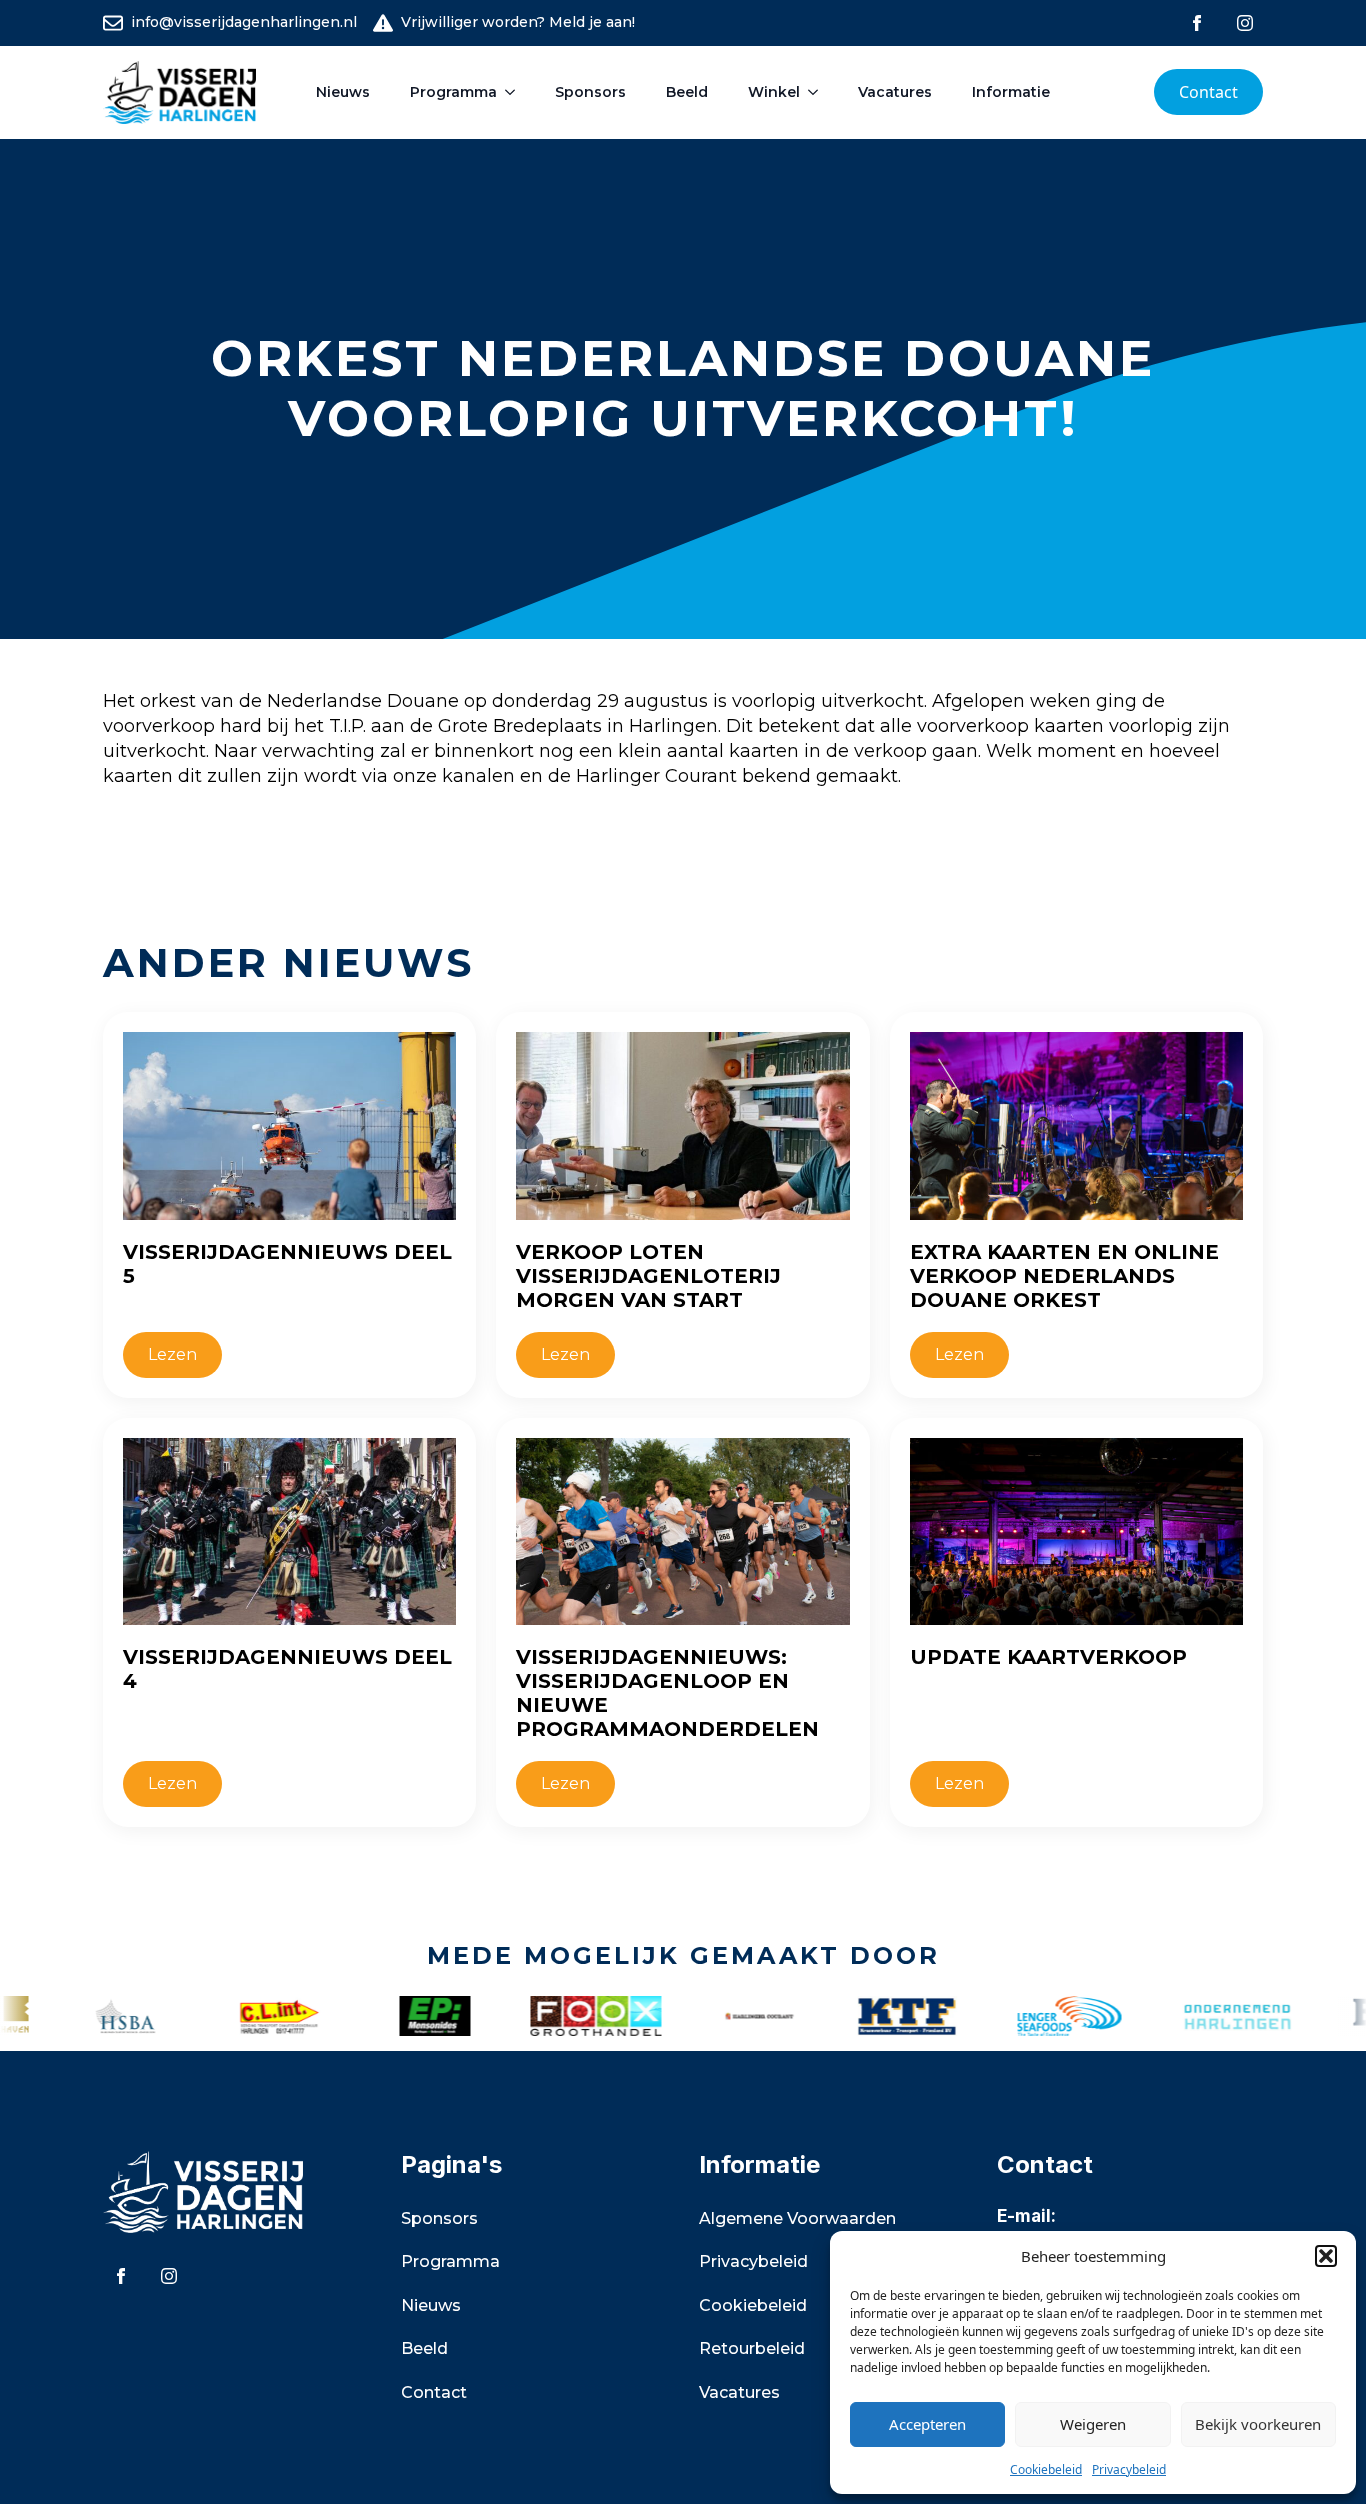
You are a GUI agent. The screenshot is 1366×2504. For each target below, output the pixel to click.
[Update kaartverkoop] (1076, 1532)
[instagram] (1245, 23)
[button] (1326, 2256)
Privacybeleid (1129, 2469)
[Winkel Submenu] (819, 92)
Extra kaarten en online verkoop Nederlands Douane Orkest (1064, 1276)
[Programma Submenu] (516, 92)
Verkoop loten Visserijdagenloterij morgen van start (648, 1276)
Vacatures (895, 92)
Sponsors (590, 92)
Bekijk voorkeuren (1258, 2424)
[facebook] (1197, 23)
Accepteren (927, 2424)
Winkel (774, 92)
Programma (453, 92)
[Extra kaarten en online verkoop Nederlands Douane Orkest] (1076, 1126)
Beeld (687, 92)
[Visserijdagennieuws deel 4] (289, 1531)
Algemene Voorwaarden (797, 2218)
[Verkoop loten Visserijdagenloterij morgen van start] (682, 1125)
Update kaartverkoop (1048, 1657)
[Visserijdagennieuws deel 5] (289, 1125)
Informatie (1011, 92)
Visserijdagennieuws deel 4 (287, 1669)
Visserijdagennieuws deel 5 (287, 1264)
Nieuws (343, 92)
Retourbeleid (752, 2348)
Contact (434, 2392)
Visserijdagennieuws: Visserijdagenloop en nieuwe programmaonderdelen (667, 1693)
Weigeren (1093, 2424)
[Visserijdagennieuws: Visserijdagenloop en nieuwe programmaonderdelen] (682, 1531)
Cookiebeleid (1046, 2469)
